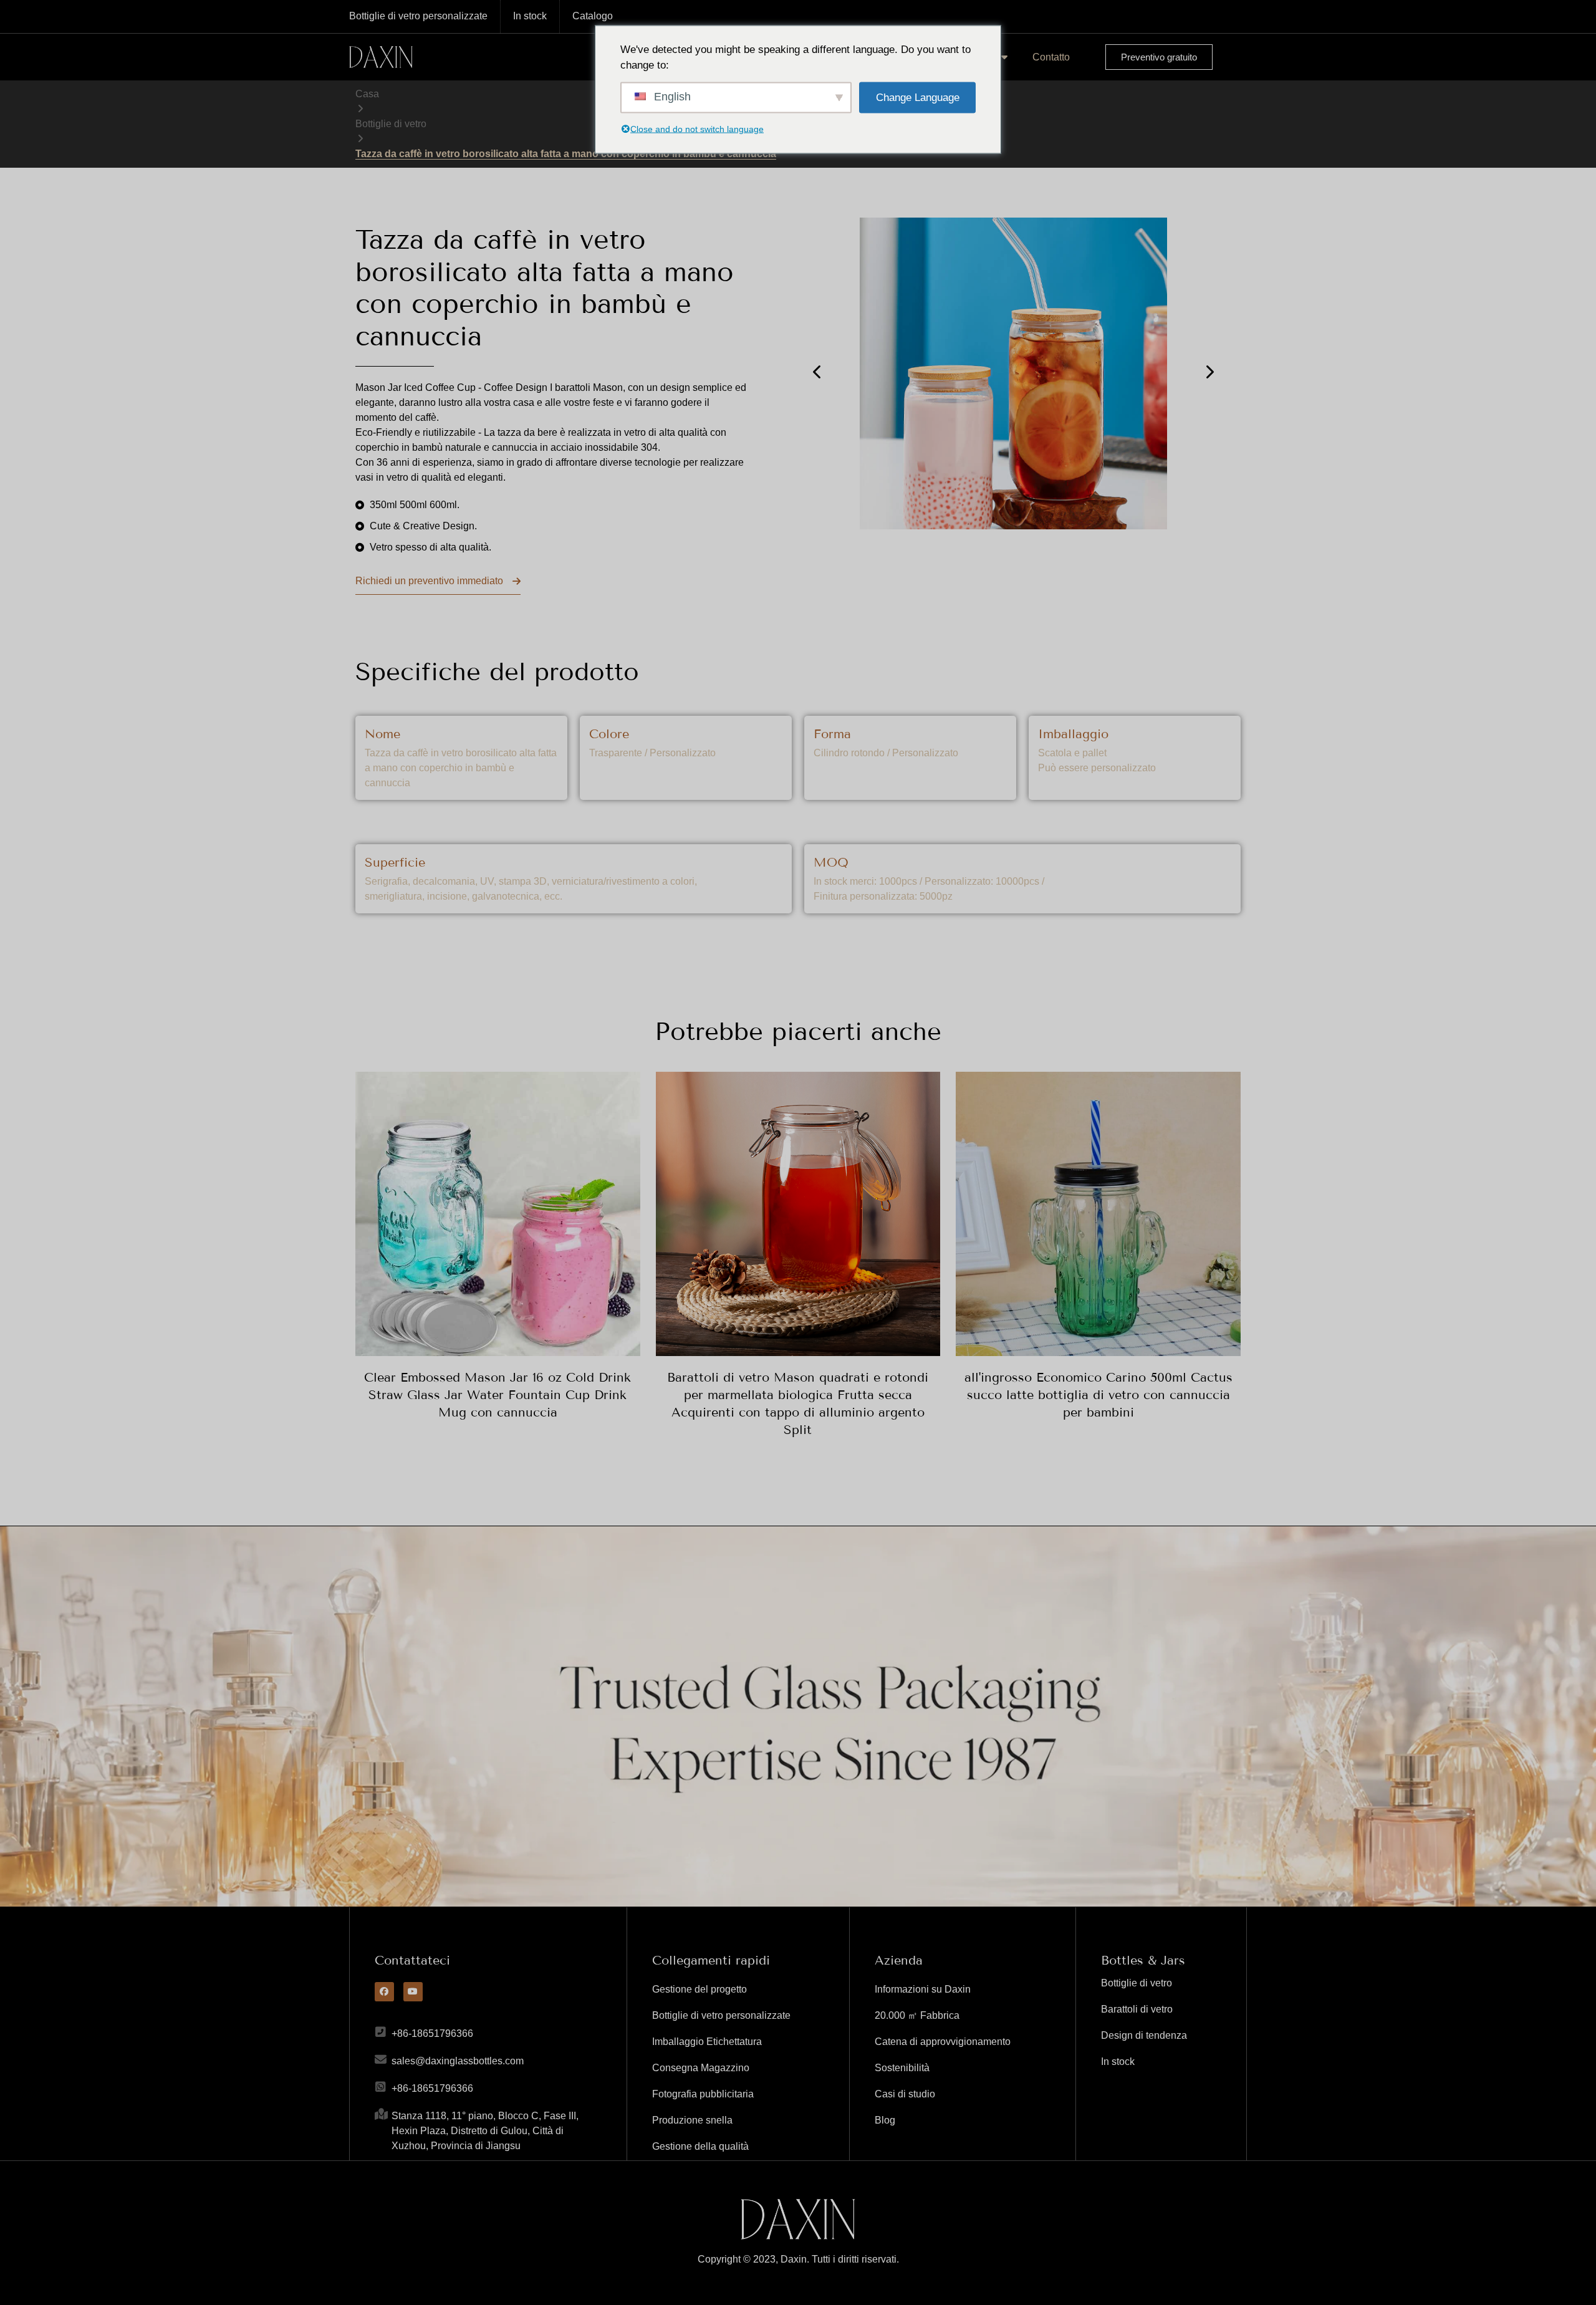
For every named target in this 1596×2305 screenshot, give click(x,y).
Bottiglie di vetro (391, 124)
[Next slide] (1209, 372)
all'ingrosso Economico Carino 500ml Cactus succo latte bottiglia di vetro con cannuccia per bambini (1098, 1395)
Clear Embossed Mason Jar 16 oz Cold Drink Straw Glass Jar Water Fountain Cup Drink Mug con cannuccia (498, 1395)
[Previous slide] (818, 372)
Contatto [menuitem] (1051, 57)
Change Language (918, 97)
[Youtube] (413, 1992)
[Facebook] (384, 1992)
